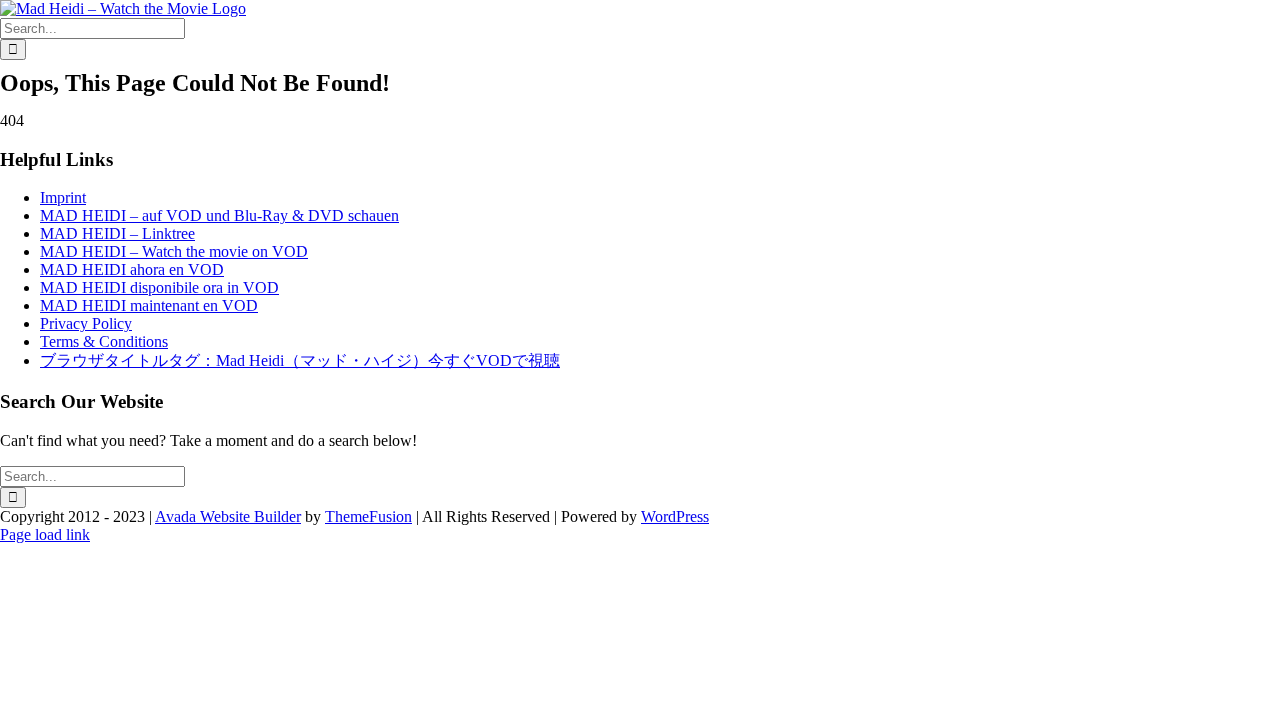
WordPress (675, 516)
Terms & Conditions (104, 341)
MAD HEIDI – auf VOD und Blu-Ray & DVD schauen (219, 215)
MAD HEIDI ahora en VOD (132, 269)
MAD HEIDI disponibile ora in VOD (159, 287)
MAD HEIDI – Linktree (117, 233)
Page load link (45, 534)
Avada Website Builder (228, 516)
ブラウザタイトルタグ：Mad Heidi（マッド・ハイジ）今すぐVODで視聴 (300, 360)
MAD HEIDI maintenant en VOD (149, 305)
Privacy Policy (86, 323)
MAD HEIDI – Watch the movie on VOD (174, 251)
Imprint (63, 197)
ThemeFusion (368, 516)
